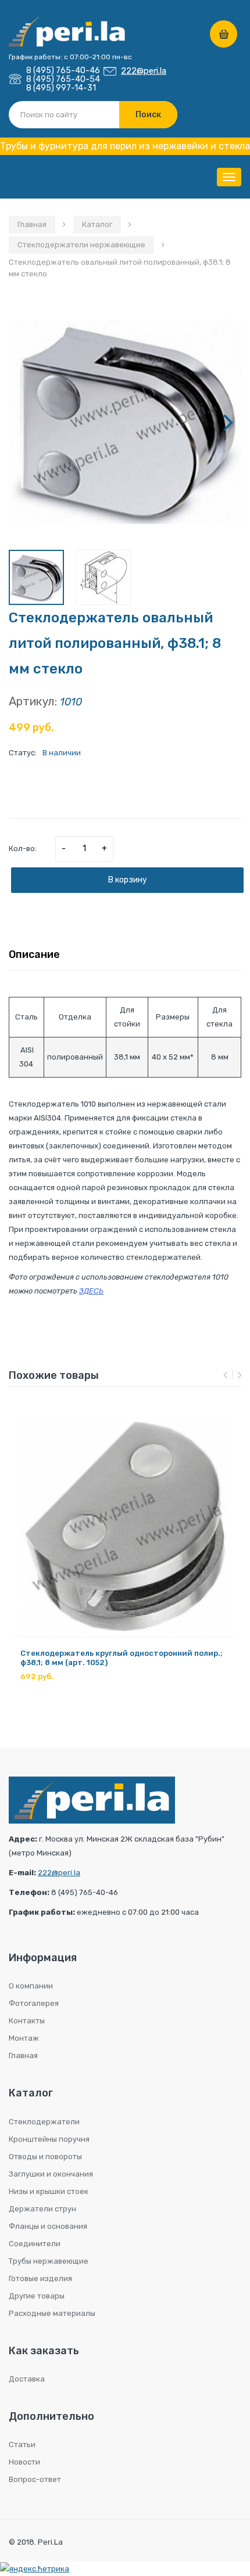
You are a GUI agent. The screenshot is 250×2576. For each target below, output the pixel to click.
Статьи (22, 2445)
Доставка (27, 2379)
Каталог (97, 224)
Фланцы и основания (48, 2226)
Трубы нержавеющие (49, 2261)
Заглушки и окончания (51, 2174)
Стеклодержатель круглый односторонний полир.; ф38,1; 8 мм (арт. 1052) (122, 1658)
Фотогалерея (34, 2003)
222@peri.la (144, 71)
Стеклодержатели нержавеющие (81, 245)
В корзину (128, 880)
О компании (31, 1986)
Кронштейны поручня (49, 2139)
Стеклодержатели (44, 2122)
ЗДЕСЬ (91, 1291)
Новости (24, 2462)
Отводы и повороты (45, 2157)
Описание (34, 954)
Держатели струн (42, 2209)
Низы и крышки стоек (49, 2191)
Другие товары (37, 2296)
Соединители (35, 2244)
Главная (32, 224)
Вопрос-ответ (35, 2479)
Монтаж (24, 2038)
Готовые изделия (40, 2278)
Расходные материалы (52, 2313)
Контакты (27, 2021)
